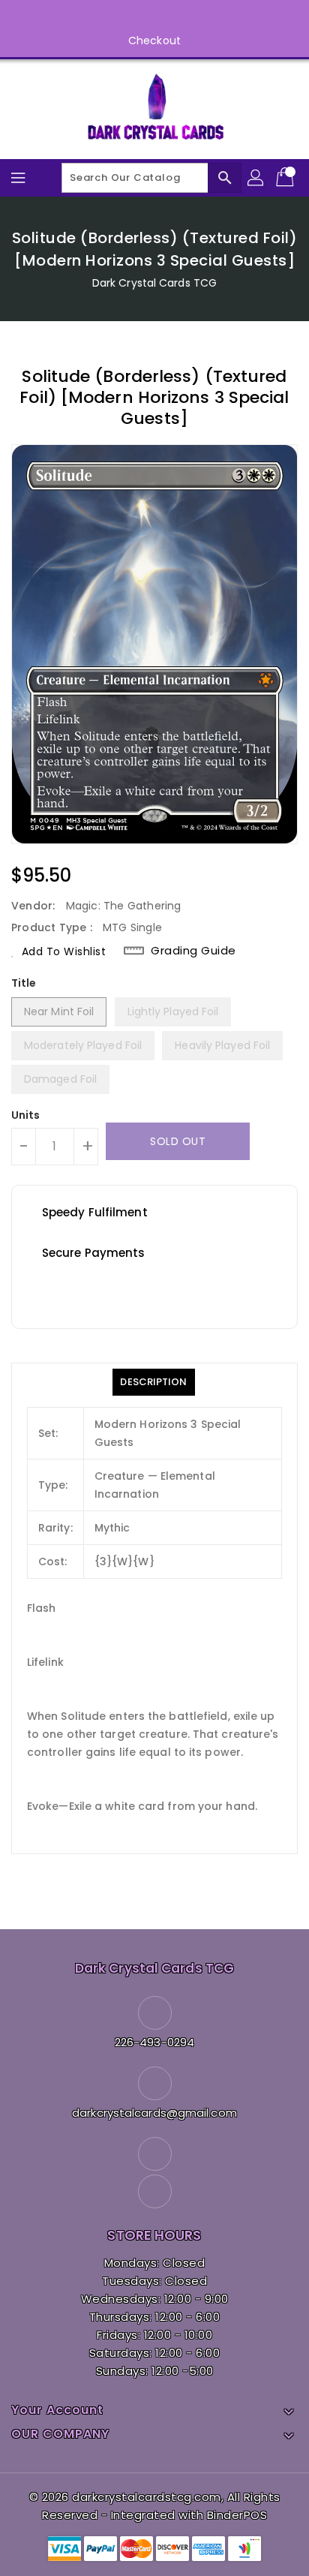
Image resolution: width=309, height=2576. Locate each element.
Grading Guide (193, 951)
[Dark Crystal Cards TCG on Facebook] (140, 17)
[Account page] (256, 178)
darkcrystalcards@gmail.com (154, 2113)
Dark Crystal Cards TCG (154, 283)
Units (26, 1115)
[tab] (153, 1382)
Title (24, 983)
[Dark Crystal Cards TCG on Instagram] (169, 17)
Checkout (154, 41)
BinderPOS (237, 2515)
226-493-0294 (154, 2042)
